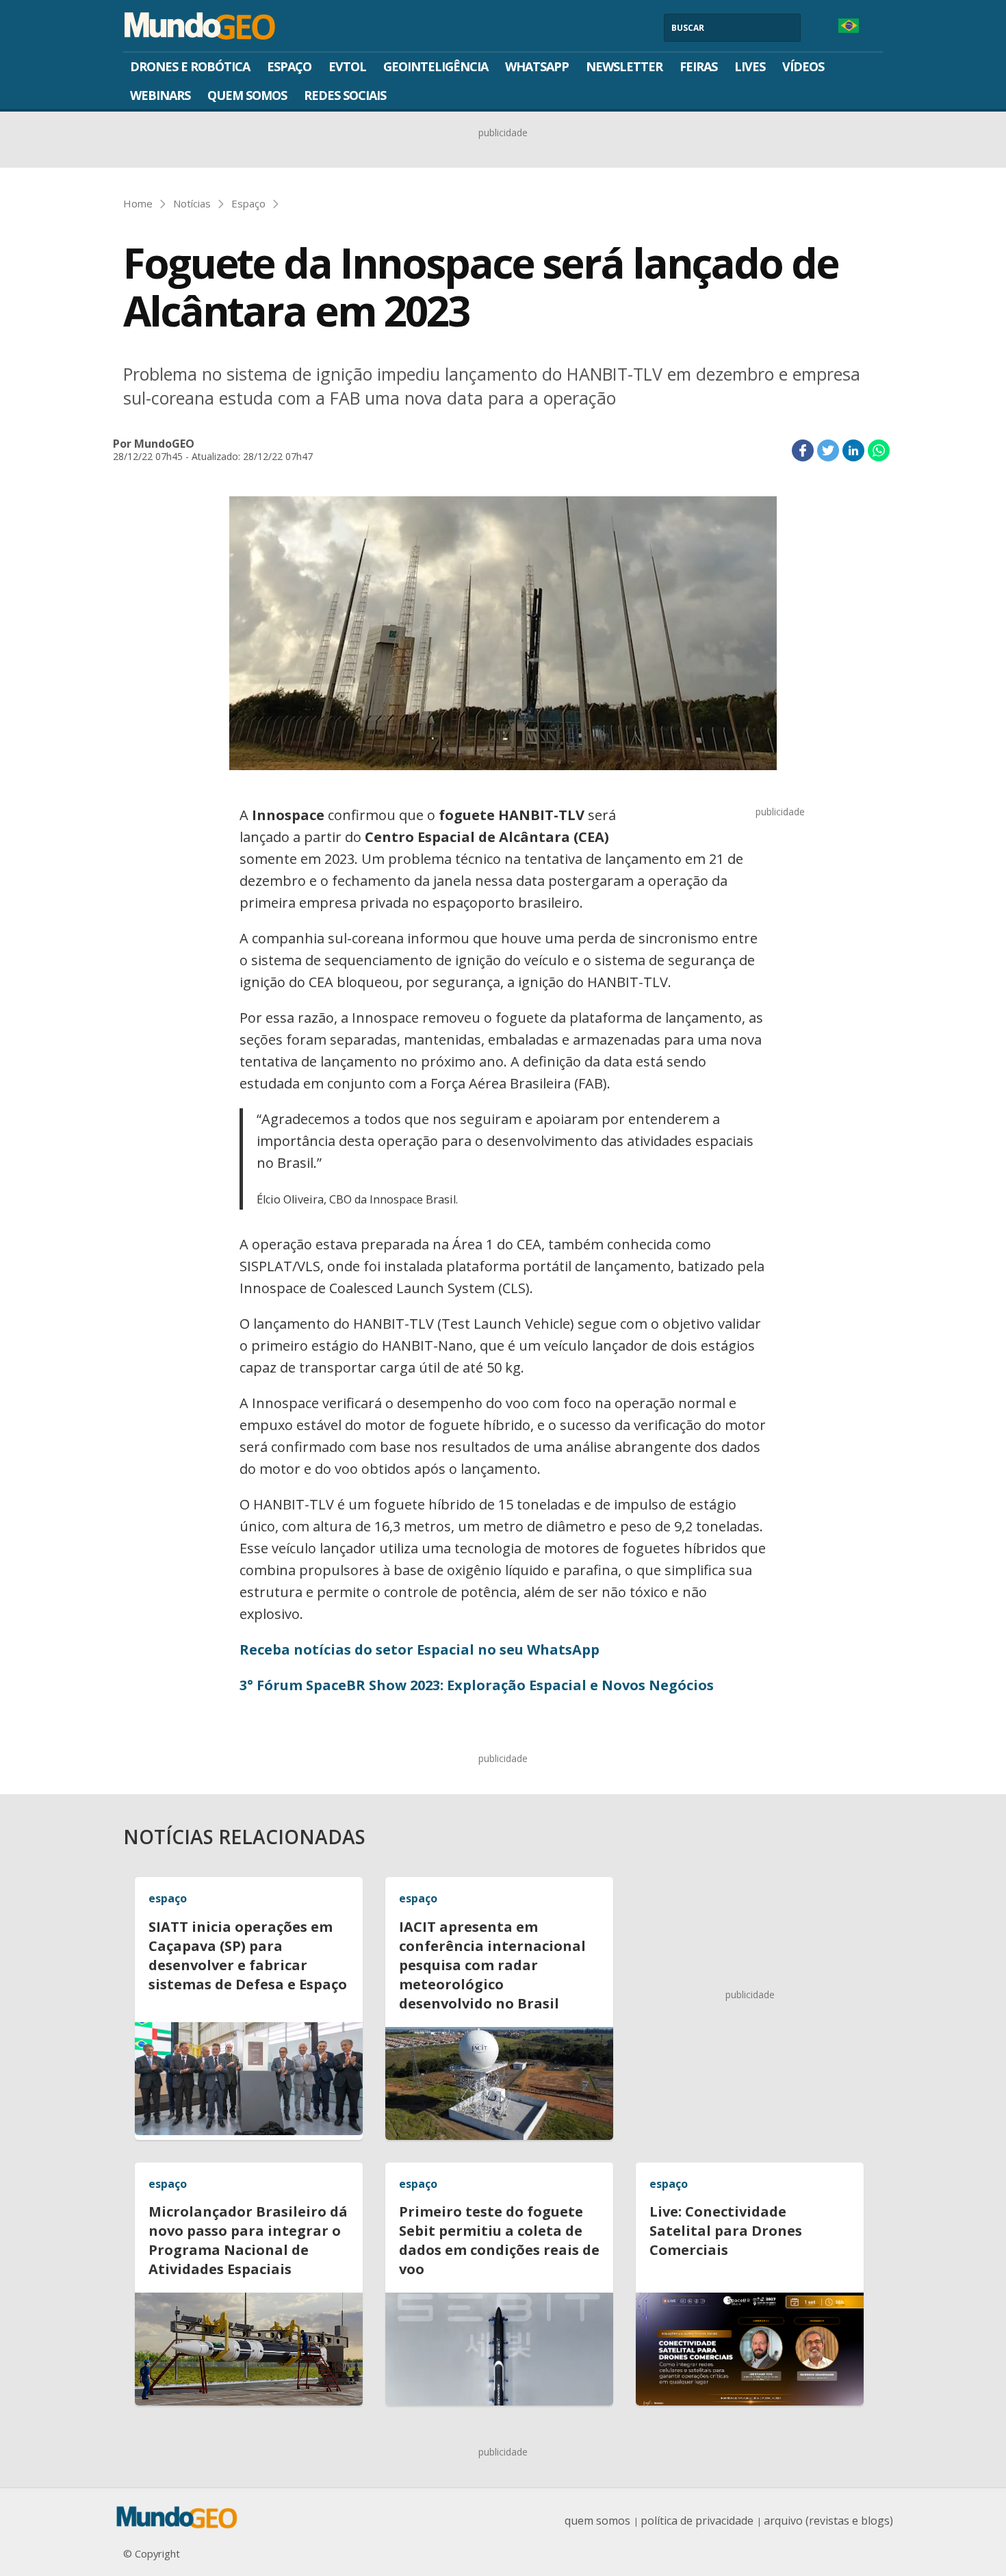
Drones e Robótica (190, 66)
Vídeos (803, 66)
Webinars (160, 95)
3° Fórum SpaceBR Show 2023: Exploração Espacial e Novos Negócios (477, 1685)
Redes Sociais (345, 95)
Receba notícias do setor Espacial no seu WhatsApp (420, 1649)
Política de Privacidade (697, 2521)
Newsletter (624, 66)
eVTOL (347, 66)
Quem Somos (247, 95)
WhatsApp (537, 66)
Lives (750, 66)
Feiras (698, 66)
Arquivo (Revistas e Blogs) (828, 2521)
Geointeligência (436, 66)
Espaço (289, 66)
